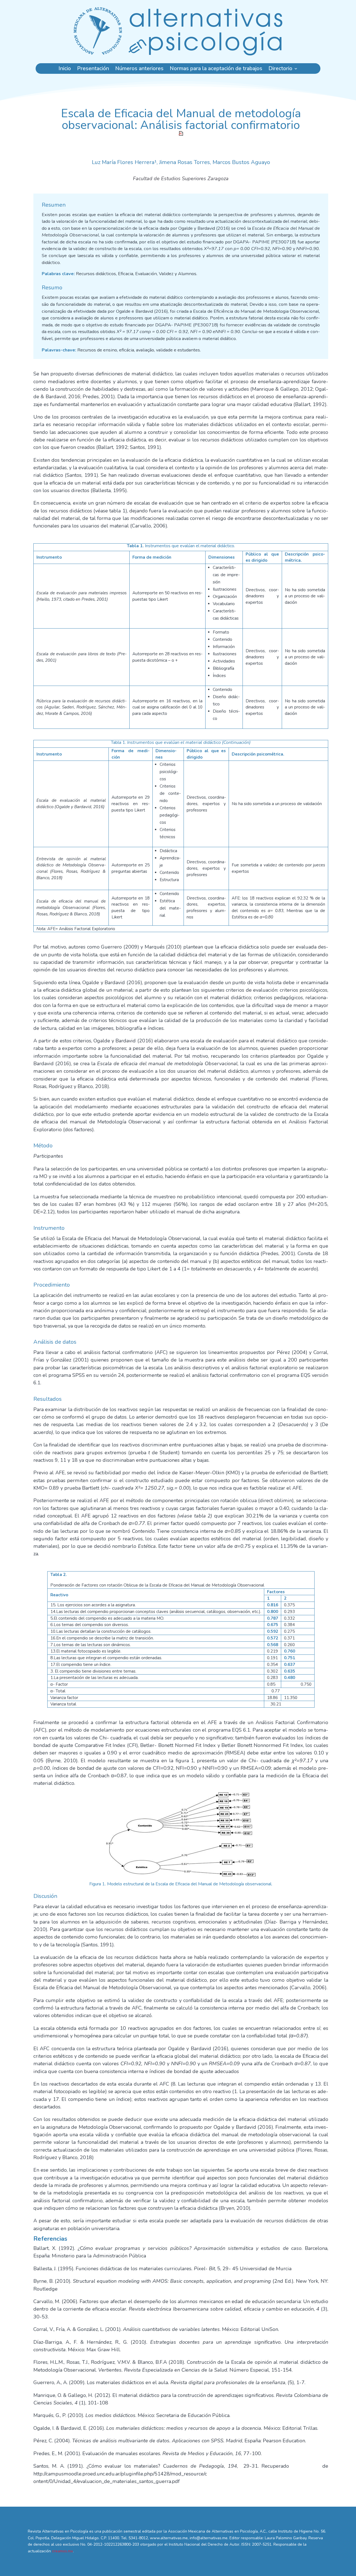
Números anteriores (139, 69)
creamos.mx (62, 2551)
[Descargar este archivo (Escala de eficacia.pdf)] (181, 133)
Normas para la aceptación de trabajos (216, 69)
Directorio (280, 69)
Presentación (93, 69)
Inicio (65, 69)
